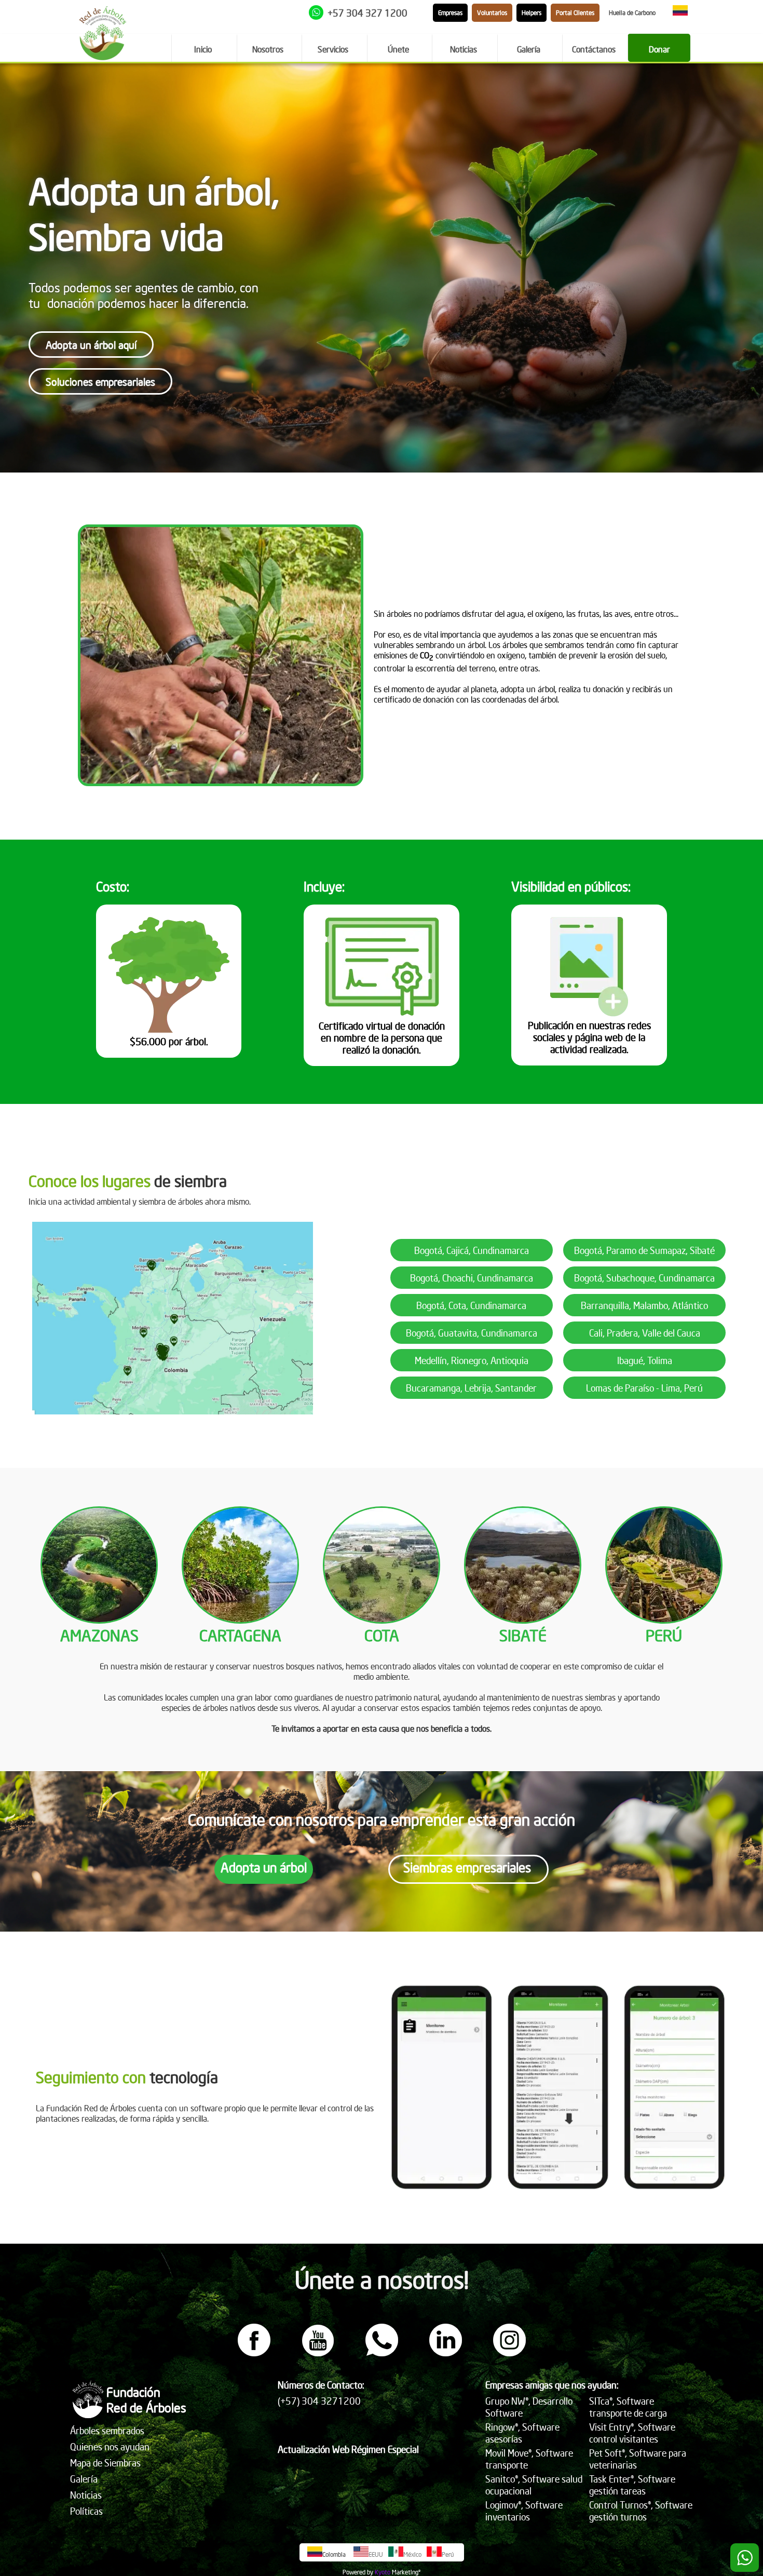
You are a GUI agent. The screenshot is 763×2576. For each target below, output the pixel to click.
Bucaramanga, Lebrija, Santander (471, 1388)
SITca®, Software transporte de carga (628, 2407)
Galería (84, 2479)
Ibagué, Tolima (645, 1360)
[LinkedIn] (446, 2353)
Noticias (86, 2495)
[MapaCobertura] (173, 1411)
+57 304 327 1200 (367, 13)
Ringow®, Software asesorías (522, 2433)
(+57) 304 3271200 (319, 2401)
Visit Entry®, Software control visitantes (632, 2433)
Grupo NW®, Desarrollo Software (529, 2407)
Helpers (532, 13)
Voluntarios (492, 13)
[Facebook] (254, 2353)
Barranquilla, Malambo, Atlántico (644, 1305)
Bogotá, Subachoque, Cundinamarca (644, 1278)
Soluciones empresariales (100, 381)
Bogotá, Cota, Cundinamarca (471, 1305)
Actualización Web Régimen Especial (348, 2449)
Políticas (86, 2511)
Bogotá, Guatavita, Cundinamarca (472, 1333)
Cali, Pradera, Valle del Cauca (645, 1333)
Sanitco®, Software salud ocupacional (534, 2485)
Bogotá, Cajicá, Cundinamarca (472, 1250)
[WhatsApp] (382, 2353)
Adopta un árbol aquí (91, 345)
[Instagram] (509, 2353)
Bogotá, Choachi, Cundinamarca (472, 1278)
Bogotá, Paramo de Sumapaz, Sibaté (644, 1250)
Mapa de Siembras (105, 2463)
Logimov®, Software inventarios (524, 2511)
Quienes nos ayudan (110, 2446)
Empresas (450, 13)
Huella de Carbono (632, 13)
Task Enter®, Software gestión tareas (632, 2485)
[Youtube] (318, 2353)
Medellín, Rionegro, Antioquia (472, 1360)
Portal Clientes (575, 13)
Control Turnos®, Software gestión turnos (641, 2511)
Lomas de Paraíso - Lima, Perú (644, 1388)
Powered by (358, 2572)
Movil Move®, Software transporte (529, 2459)
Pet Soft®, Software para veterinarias (638, 2459)
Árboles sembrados (107, 2430)
